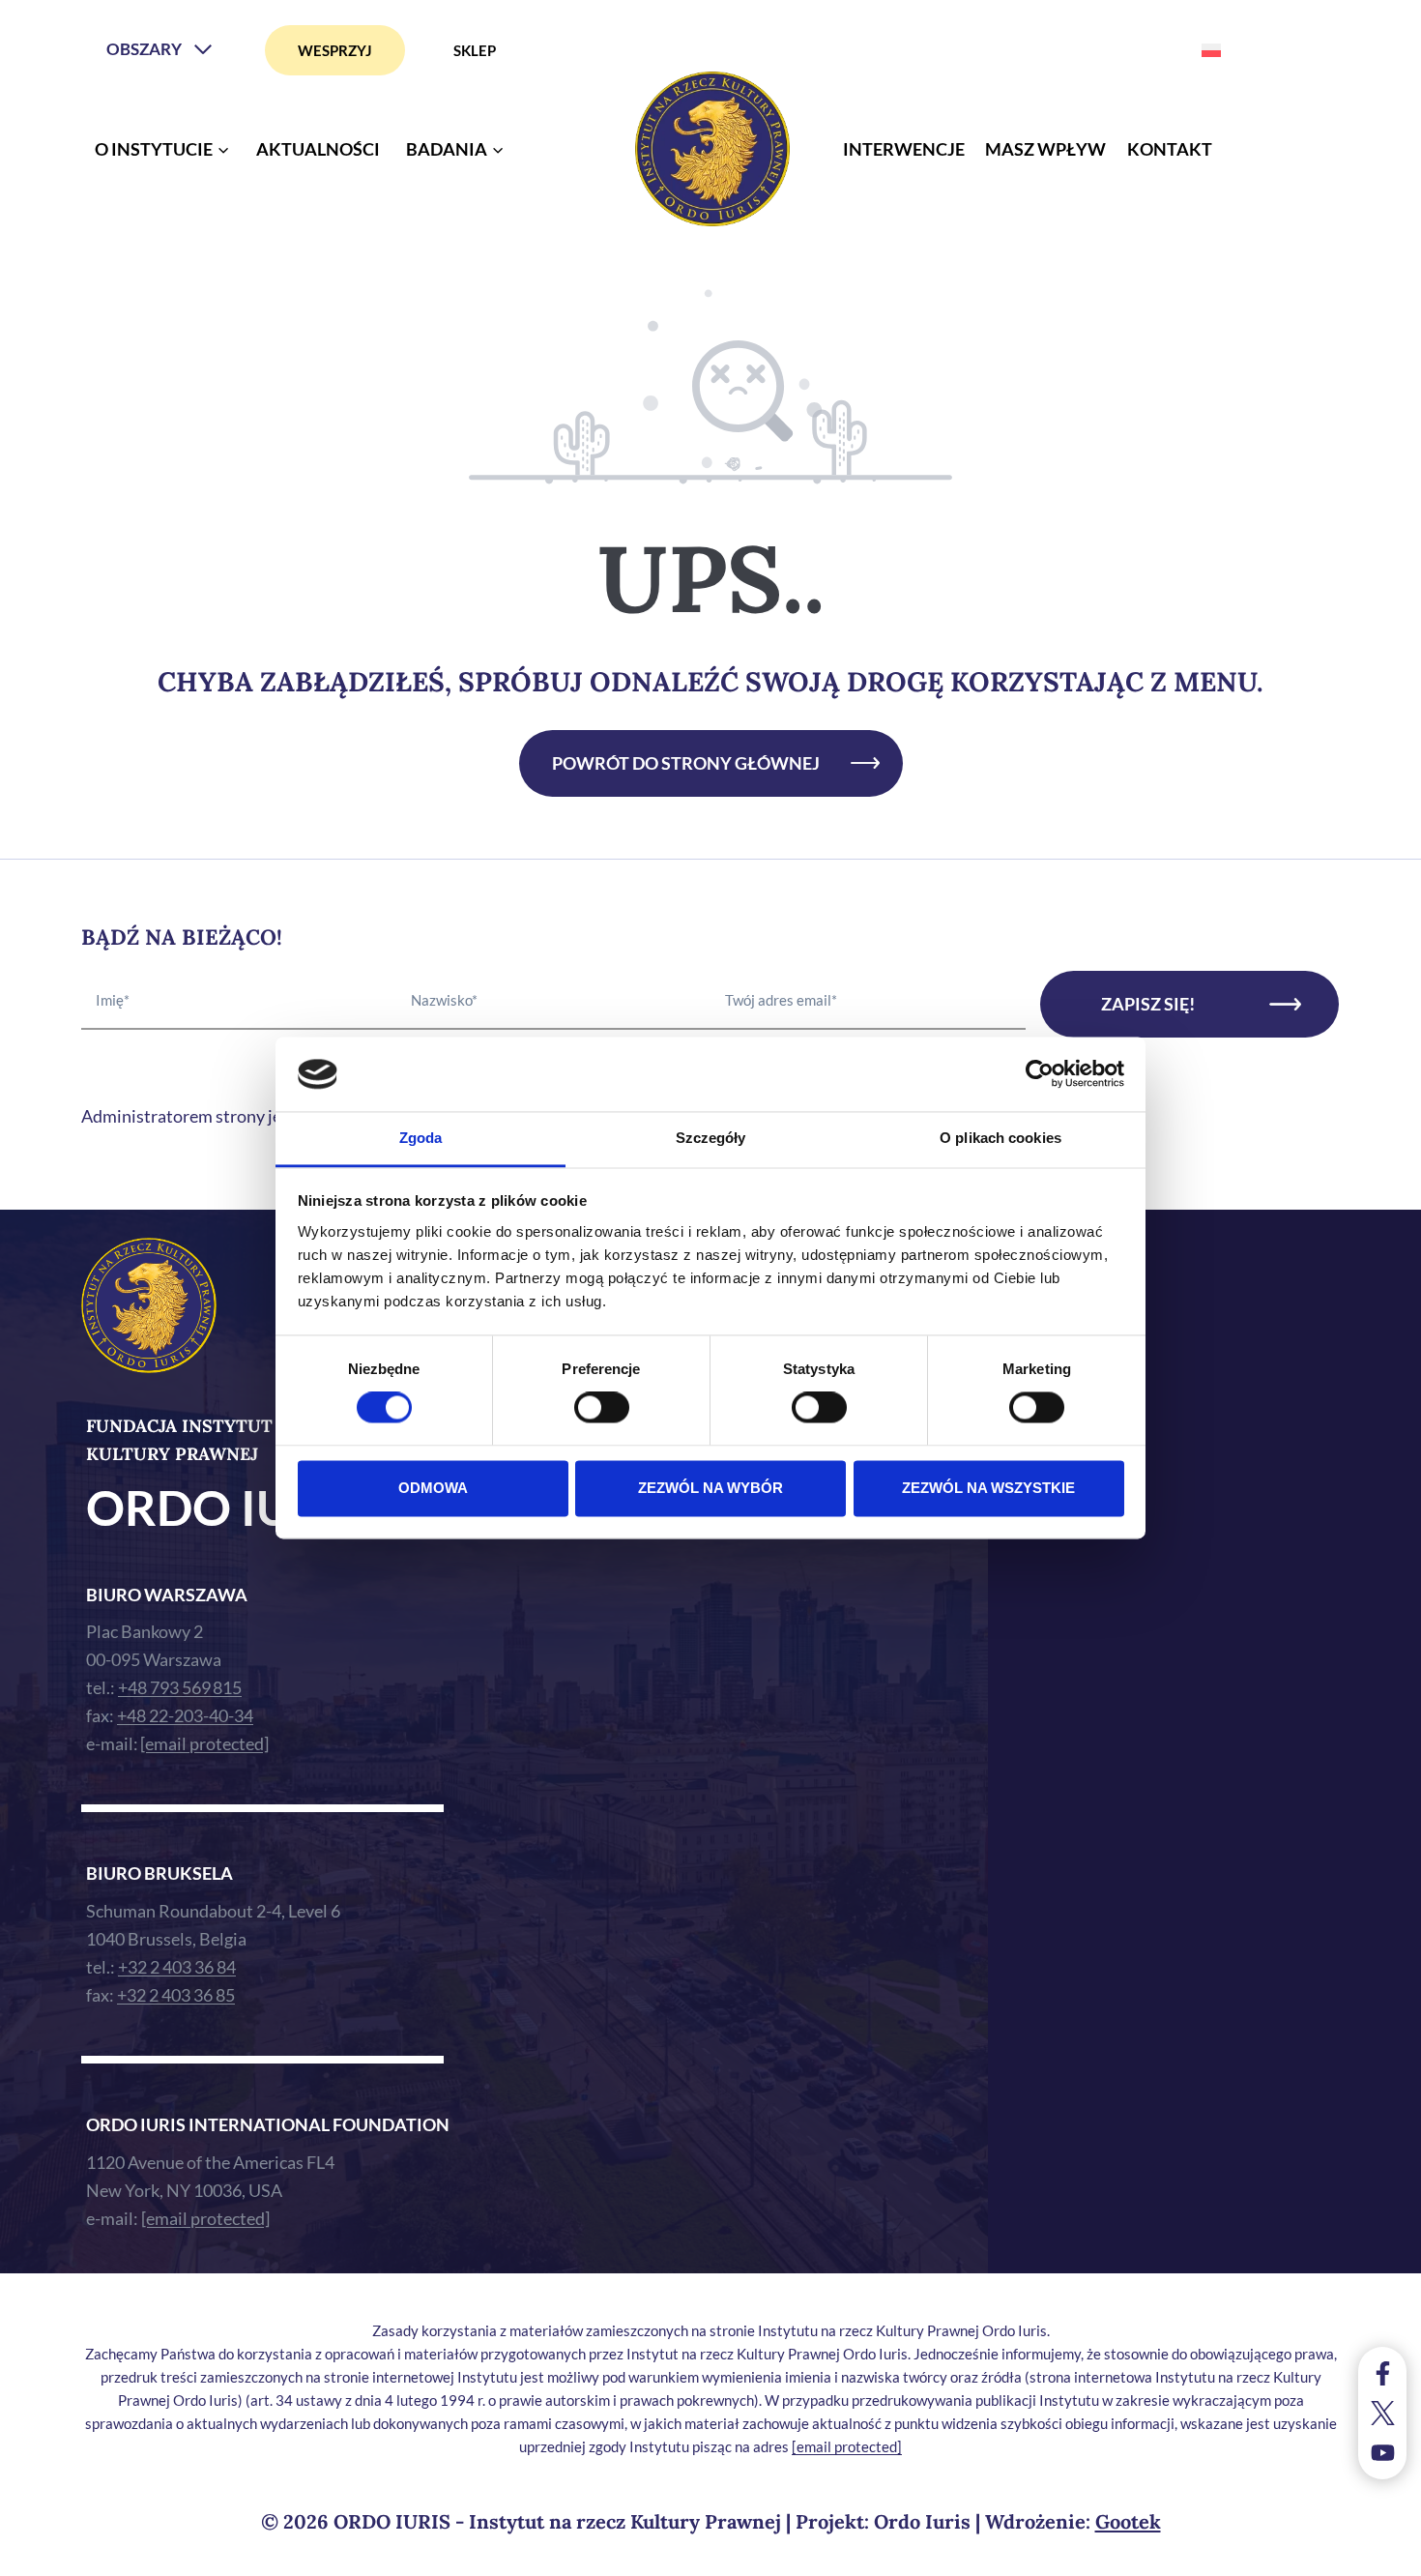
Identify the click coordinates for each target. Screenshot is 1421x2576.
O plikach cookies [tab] (1000, 1138)
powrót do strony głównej (686, 763)
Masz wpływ (1045, 149)
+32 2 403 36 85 (176, 1995)
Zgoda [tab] (421, 1138)
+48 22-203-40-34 (185, 1715)
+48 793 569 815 (180, 1687)
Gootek (1128, 2521)
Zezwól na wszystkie (988, 1488)
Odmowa (433, 1488)
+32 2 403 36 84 (177, 1967)
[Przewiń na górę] (1387, 2556)
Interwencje (904, 149)
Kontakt (1170, 149)
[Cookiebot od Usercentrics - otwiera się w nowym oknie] (1040, 1074)
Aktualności (318, 149)
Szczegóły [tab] (711, 1138)
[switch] (602, 1408)
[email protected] (847, 2446)
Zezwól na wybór (710, 1488)
